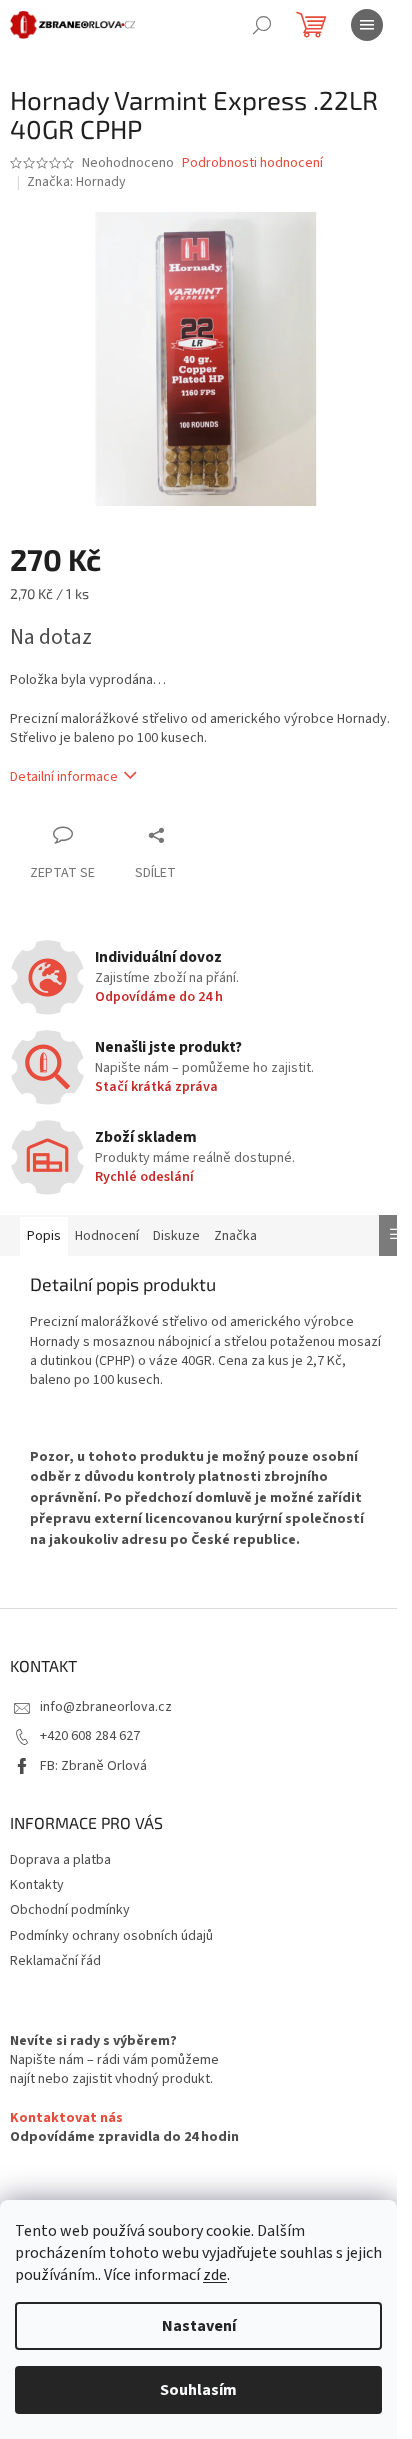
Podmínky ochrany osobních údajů (111, 1936)
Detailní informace (64, 777)
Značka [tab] (235, 1236)
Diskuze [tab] (176, 1236)
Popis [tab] (44, 1236)
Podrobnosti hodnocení (252, 163)
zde (215, 2275)
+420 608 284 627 (90, 1736)
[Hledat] (262, 25)
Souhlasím (198, 2390)
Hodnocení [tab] (107, 1236)
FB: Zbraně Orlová (93, 1766)
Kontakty (37, 1885)
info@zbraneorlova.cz (106, 1707)
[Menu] (367, 25)
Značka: (76, 182)
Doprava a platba (60, 1860)
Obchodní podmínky (70, 1910)
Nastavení (199, 2326)
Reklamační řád (55, 1961)
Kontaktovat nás (66, 2118)
